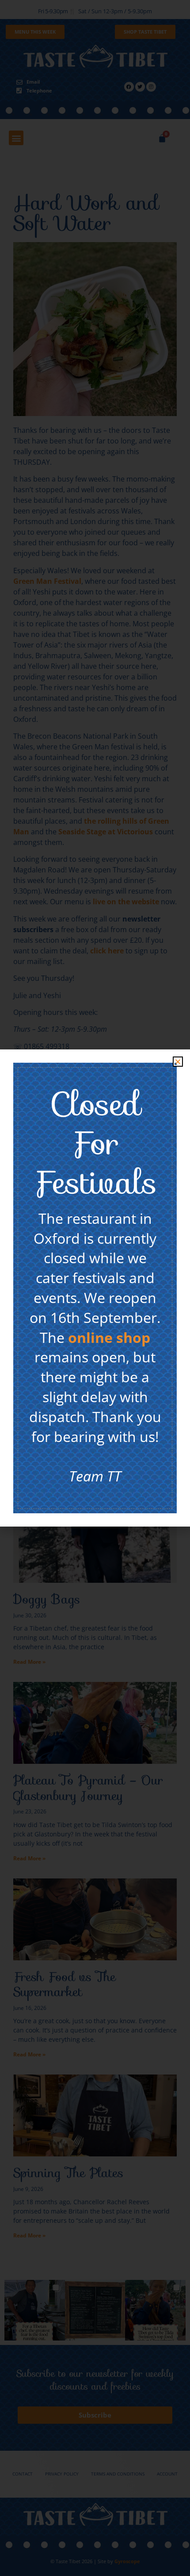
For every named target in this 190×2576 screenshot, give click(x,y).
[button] (178, 1062)
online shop (109, 1337)
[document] (95, 1288)
